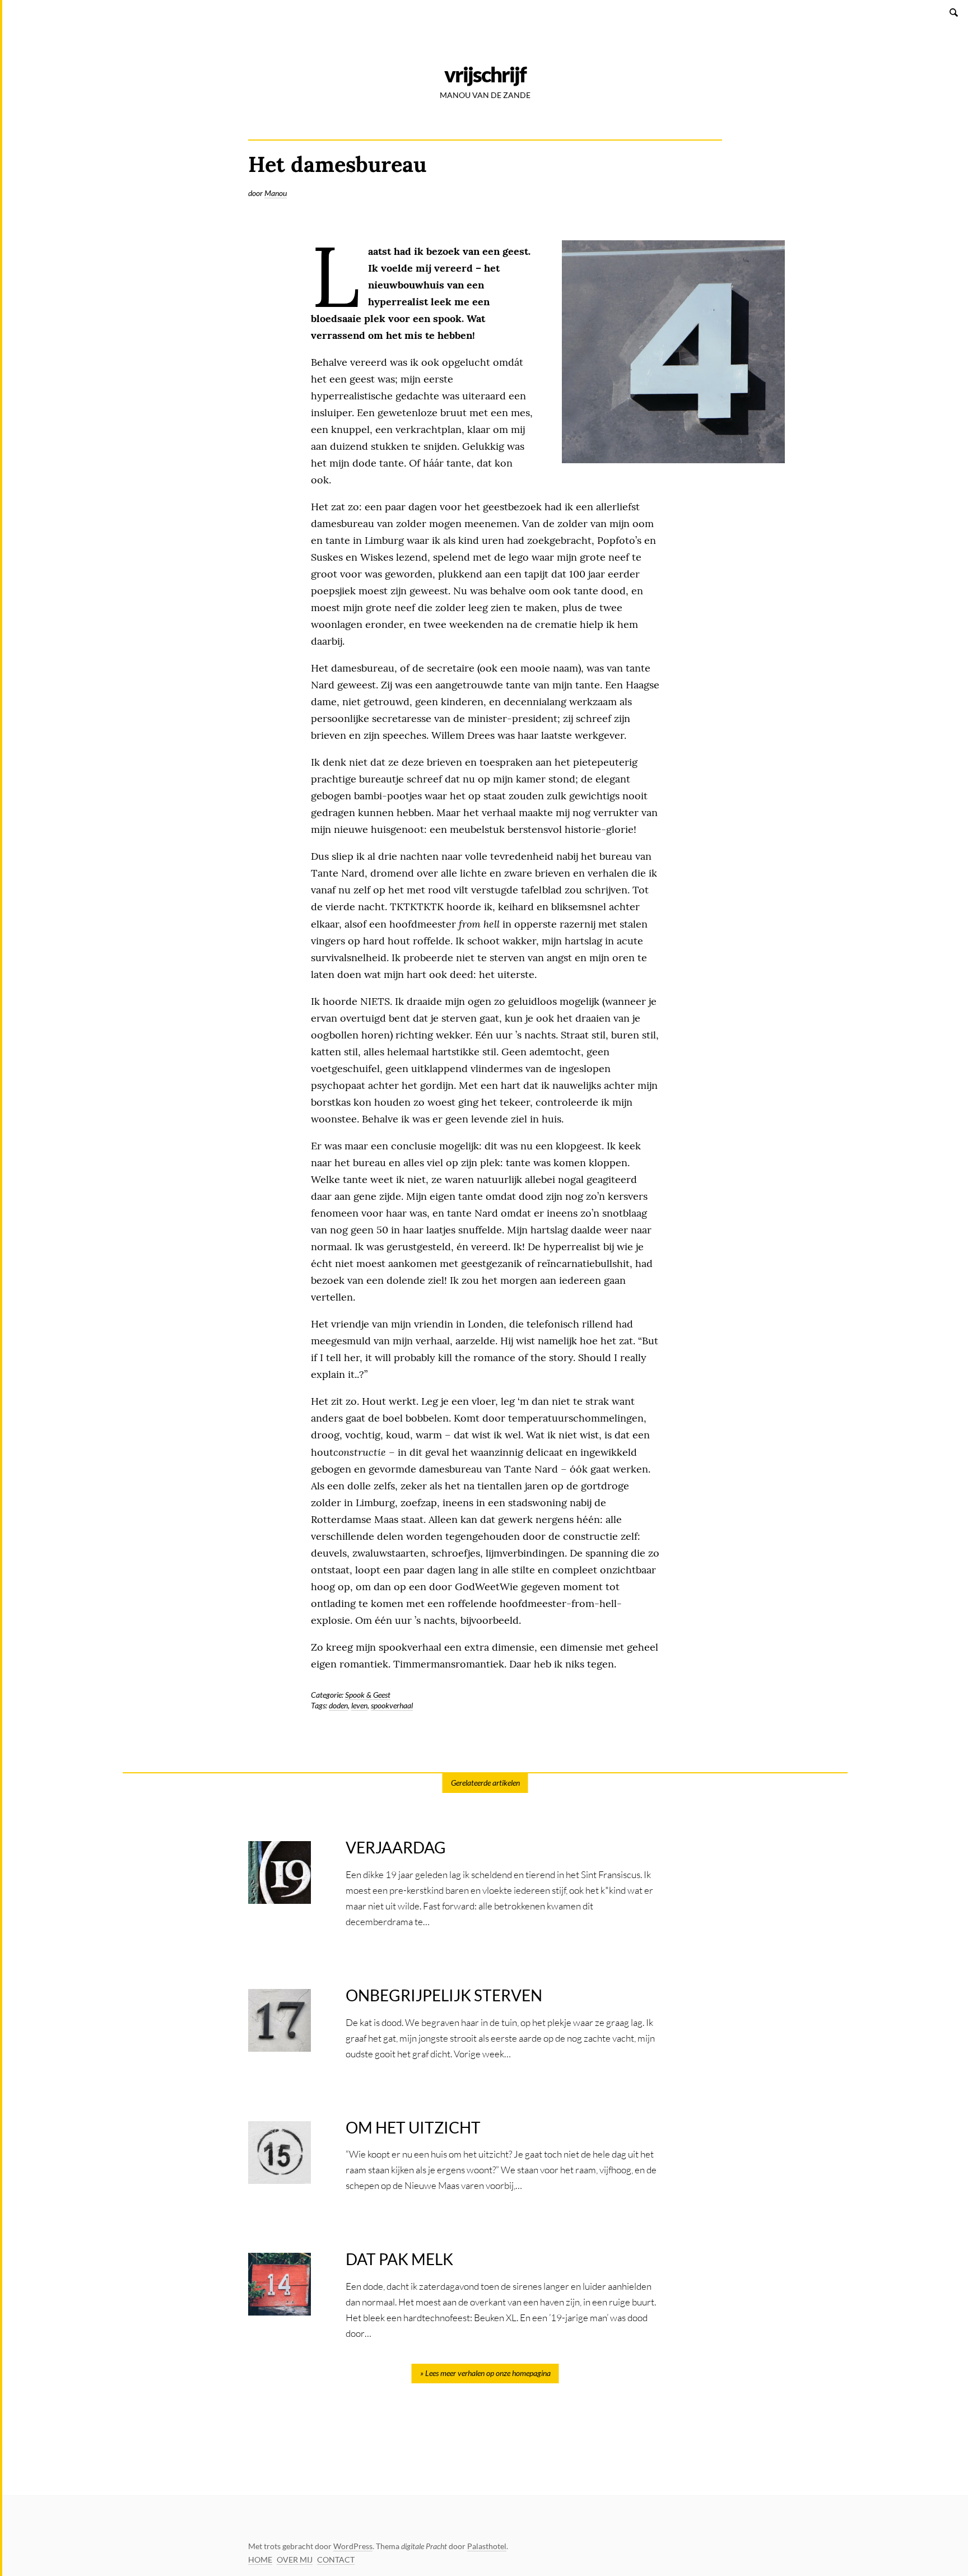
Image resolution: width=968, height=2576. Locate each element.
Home (260, 2559)
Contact (336, 2559)
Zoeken (955, 12)
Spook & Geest (368, 1695)
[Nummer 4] (673, 352)
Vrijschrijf (485, 74)
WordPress (353, 2546)
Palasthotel (487, 2546)
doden (338, 1705)
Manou (276, 193)
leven (359, 1705)
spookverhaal (392, 1705)
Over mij (295, 2559)
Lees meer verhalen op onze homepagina (488, 2373)
